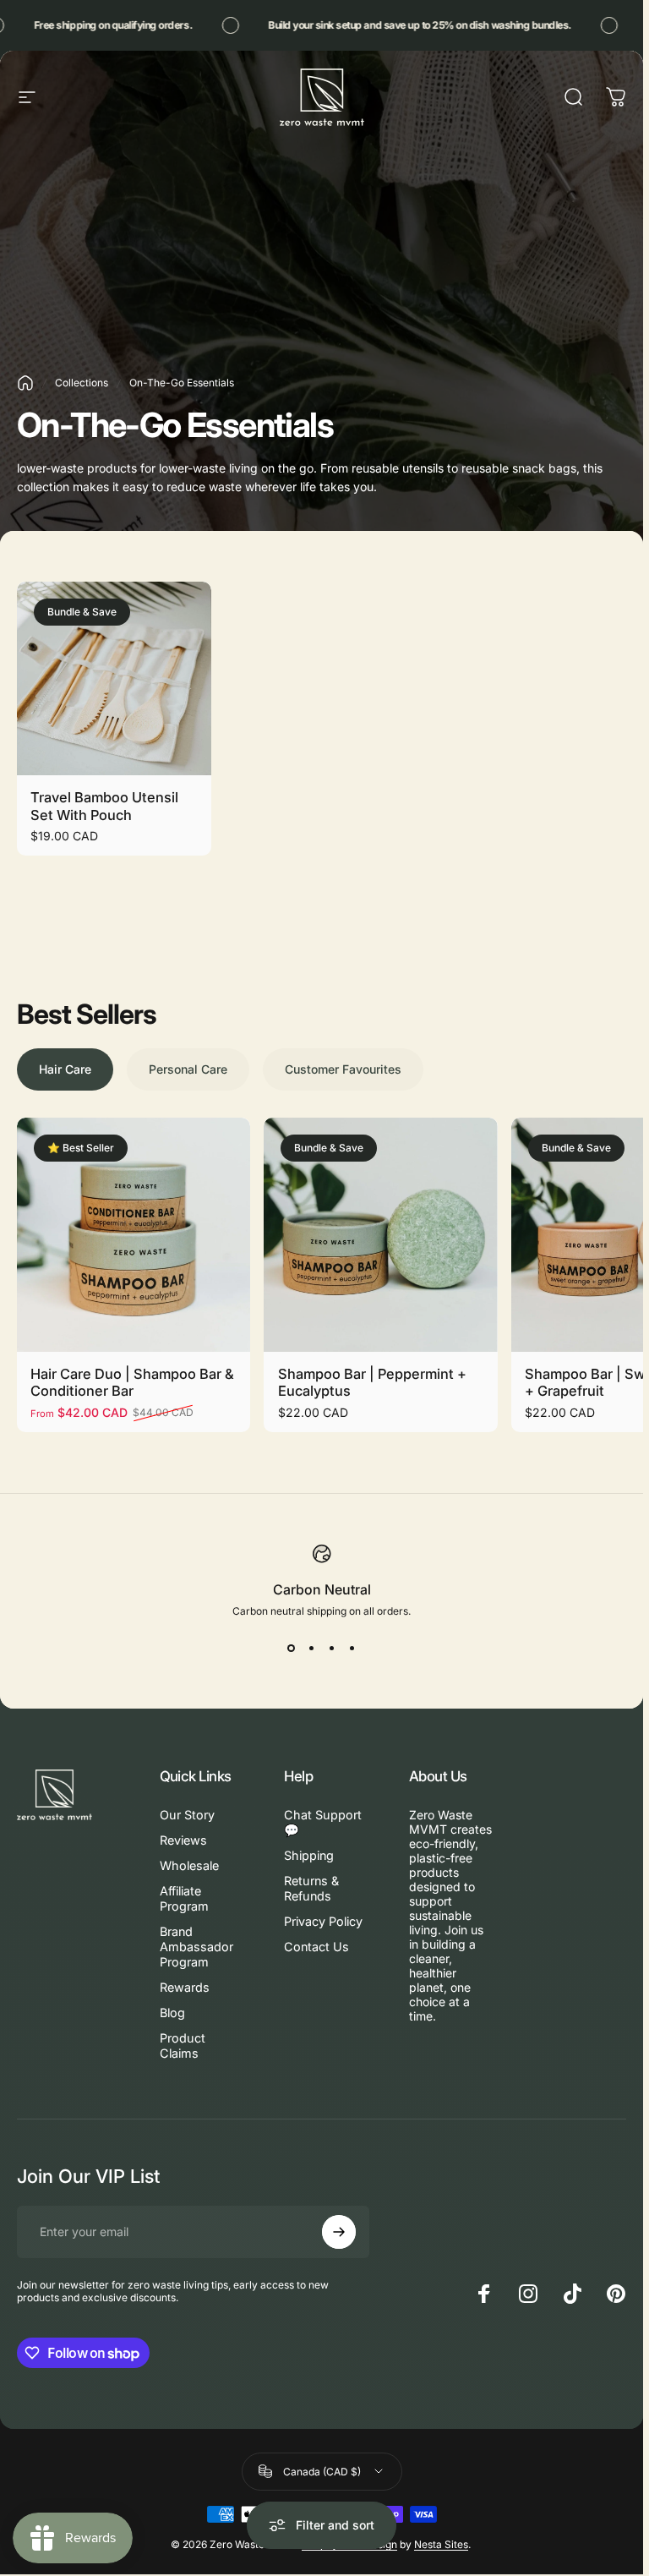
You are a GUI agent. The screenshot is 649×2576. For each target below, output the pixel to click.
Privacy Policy (323, 1921)
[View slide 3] (332, 1648)
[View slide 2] (312, 1648)
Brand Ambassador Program (196, 1947)
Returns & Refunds (311, 1888)
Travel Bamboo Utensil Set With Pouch (104, 806)
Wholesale (189, 1865)
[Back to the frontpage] (25, 383)
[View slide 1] (292, 1648)
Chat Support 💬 (323, 1822)
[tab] (65, 1069)
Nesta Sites (441, 2544)
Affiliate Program (184, 1898)
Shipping (309, 1855)
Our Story (187, 1815)
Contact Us (316, 1947)
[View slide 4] (352, 1648)
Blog (172, 2013)
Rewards (185, 1987)
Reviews (183, 1840)
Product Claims (183, 2045)
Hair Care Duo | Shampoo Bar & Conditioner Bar (132, 1383)
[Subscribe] (339, 2232)
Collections (82, 383)
